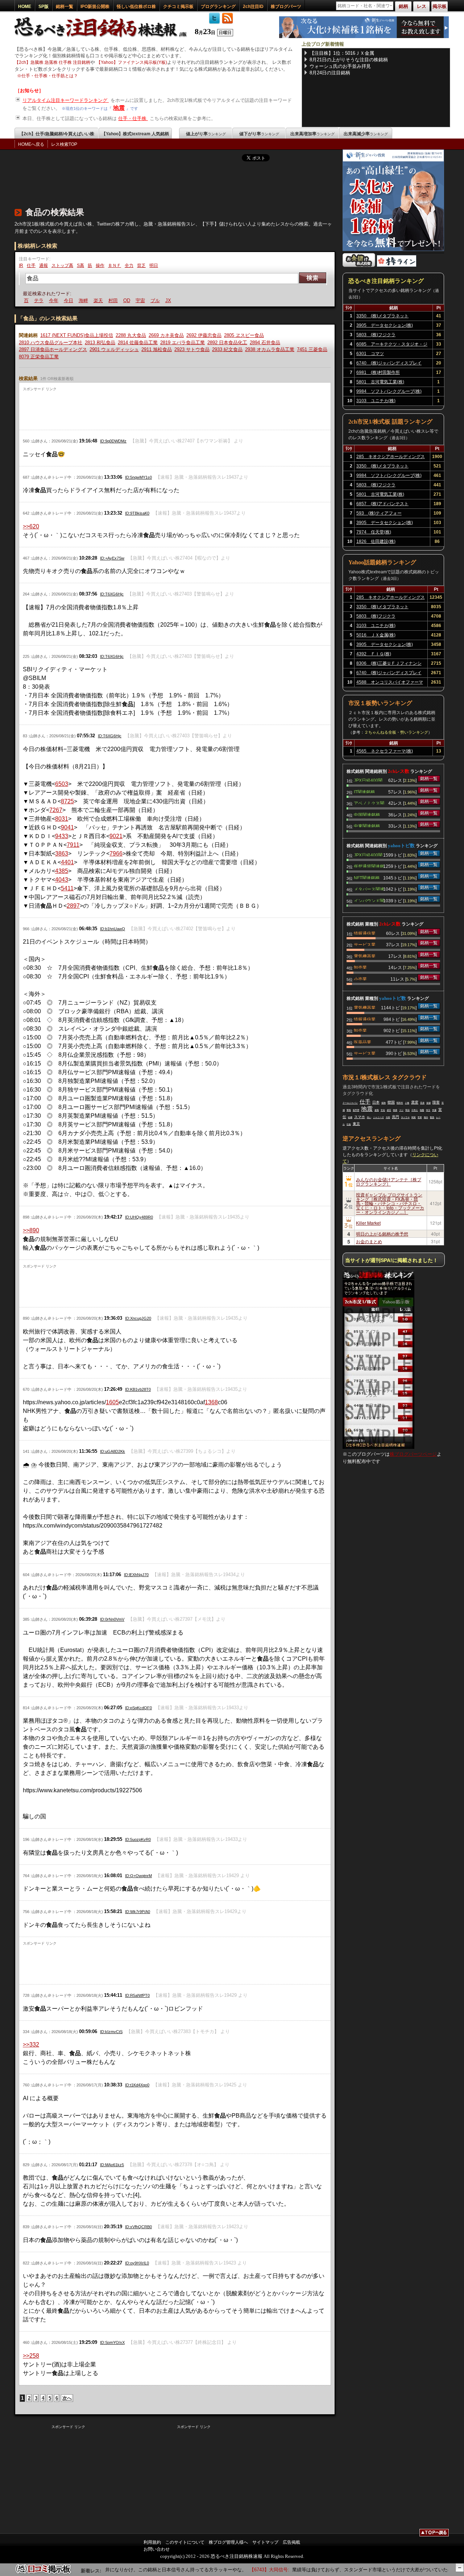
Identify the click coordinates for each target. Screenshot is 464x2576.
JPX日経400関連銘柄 (368, 780)
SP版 (43, 7)
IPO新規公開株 (95, 7)
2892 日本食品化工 (227, 343)
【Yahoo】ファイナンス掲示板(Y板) (132, 62)
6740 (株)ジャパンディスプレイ (389, 363)
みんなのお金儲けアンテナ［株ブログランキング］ (389, 1181)
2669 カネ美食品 (166, 335)
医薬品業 (362, 1042)
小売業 (360, 978)
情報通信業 (365, 933)
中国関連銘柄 (367, 814)
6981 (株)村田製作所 (378, 372)
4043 (62, 880)
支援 (434, 1110)
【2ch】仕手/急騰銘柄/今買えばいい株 (57, 134)
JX (157, 300)
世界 (420, 1117)
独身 (395, 1110)
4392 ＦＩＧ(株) (374, 654)
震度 (415, 1102)
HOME (25, 7)
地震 (119, 108)
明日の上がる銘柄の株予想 (382, 1234)
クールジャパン (350, 1103)
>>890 (31, 1230)
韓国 (391, 1102)
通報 (43, 265)
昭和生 (400, 1103)
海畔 (72, 300)
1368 (211, 1402)
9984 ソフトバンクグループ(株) (389, 391)
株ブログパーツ (286, 7)
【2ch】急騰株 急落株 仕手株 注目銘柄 (52, 62)
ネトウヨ (405, 1117)
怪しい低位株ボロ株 (136, 7)
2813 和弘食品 (100, 343)
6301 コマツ (370, 354)
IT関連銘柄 (364, 791)
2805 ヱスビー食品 (244, 335)
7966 (116, 854)
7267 (56, 810)
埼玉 (428, 1110)
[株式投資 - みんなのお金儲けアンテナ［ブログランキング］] (359, 265)
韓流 (407, 1110)
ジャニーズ (378, 1117)
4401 (67, 862)
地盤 (422, 1110)
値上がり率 (206, 134)
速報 (377, 1110)
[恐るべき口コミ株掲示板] (43, 2573)
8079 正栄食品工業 (39, 357)
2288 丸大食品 (131, 335)
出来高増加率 (312, 134)
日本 (376, 1102)
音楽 (422, 1103)
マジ (401, 1110)
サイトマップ (265, 2542)
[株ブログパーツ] (378, 1447)
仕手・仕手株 (133, 118)
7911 (73, 845)
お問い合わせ (157, 2549)
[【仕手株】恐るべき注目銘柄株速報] (103, 37)
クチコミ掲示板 (178, 7)
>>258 (31, 2356)
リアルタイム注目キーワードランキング (66, 100)
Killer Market (368, 1223)
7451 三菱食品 (312, 349)
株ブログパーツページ (413, 1454)
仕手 (31, 265)
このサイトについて (185, 2542)
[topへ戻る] (434, 2534)
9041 (67, 827)
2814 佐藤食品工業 (138, 343)
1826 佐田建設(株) (376, 541)
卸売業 (360, 967)
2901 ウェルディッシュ (114, 349)
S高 (80, 265)
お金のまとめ (369, 1241)
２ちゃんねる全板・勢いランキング (396, 732)
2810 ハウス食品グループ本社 (51, 343)
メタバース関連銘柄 (369, 889)
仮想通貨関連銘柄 (369, 866)
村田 (102, 300)
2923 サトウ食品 (192, 349)
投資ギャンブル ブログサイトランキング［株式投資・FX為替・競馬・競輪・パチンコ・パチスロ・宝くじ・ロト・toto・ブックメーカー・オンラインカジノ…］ (390, 1203)
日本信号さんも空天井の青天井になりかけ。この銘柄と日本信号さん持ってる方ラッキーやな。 (110, 2570)
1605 (112, 1402)
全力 (129, 265)
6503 (62, 784)
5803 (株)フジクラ (376, 335)
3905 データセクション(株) (385, 325)
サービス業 (365, 944)
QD (115, 300)
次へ (67, 2398)
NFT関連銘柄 (367, 877)
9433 (62, 836)
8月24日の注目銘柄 (330, 73)
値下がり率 (259, 134)
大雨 (388, 1117)
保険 (384, 1103)
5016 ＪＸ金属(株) (376, 635)
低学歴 (356, 1110)
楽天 (87, 300)
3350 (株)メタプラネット (382, 316)
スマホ (360, 1117)
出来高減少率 (366, 134)
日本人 (415, 1110)
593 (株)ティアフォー (379, 513)
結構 (350, 1117)
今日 (57, 300)
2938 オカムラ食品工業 (270, 349)
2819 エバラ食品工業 (183, 343)
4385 (62, 871)
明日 (154, 265)
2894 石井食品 (265, 343)
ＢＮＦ (115, 265)
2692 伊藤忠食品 (204, 335)
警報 (349, 1110)
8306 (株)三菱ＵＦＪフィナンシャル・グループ (389, 664)
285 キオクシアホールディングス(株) (391, 458)
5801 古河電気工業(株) (380, 382)
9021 (116, 836)
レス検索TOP (64, 144)
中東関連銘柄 (367, 825)
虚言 (389, 1110)
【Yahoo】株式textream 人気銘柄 (135, 134)
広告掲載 (291, 2542)
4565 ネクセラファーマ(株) (385, 751)
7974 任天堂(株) (374, 532)
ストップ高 (62, 265)
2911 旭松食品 (157, 349)
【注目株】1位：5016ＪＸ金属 (342, 53)
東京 (356, 1124)
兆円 (395, 1117)
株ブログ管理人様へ (228, 2542)
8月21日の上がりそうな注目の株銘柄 (349, 60)
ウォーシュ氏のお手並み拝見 (340, 66)
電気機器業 (365, 956)
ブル (144, 300)
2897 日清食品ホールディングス (53, 349)
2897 (73, 906)
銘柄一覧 (65, 7)
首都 (428, 1103)
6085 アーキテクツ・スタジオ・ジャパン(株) (392, 345)
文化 (383, 1110)
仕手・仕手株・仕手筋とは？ (50, 76)
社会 (349, 1124)
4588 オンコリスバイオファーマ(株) (390, 683)
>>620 (31, 526)
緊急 (432, 1117)
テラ (28, 300)
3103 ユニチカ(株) (376, 401)
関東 (414, 1117)
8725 (67, 801)
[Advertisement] (146, 183)
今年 (42, 300)
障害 (436, 1102)
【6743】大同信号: (235, 2570)
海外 (426, 1117)
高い (369, 1117)
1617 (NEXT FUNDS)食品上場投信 (77, 335)
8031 (62, 819)
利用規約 (152, 2542)
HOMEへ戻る (31, 144)
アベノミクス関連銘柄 (369, 803)
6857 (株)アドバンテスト (382, 504)
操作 (100, 265)
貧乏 (141, 265)
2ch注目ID (253, 7)
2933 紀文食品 (227, 349)
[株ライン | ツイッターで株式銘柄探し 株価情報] (397, 265)
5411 (67, 888)
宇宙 (129, 300)
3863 (62, 854)
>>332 (31, 2045)
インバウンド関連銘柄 (369, 900)
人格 (407, 1103)
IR (21, 265)
